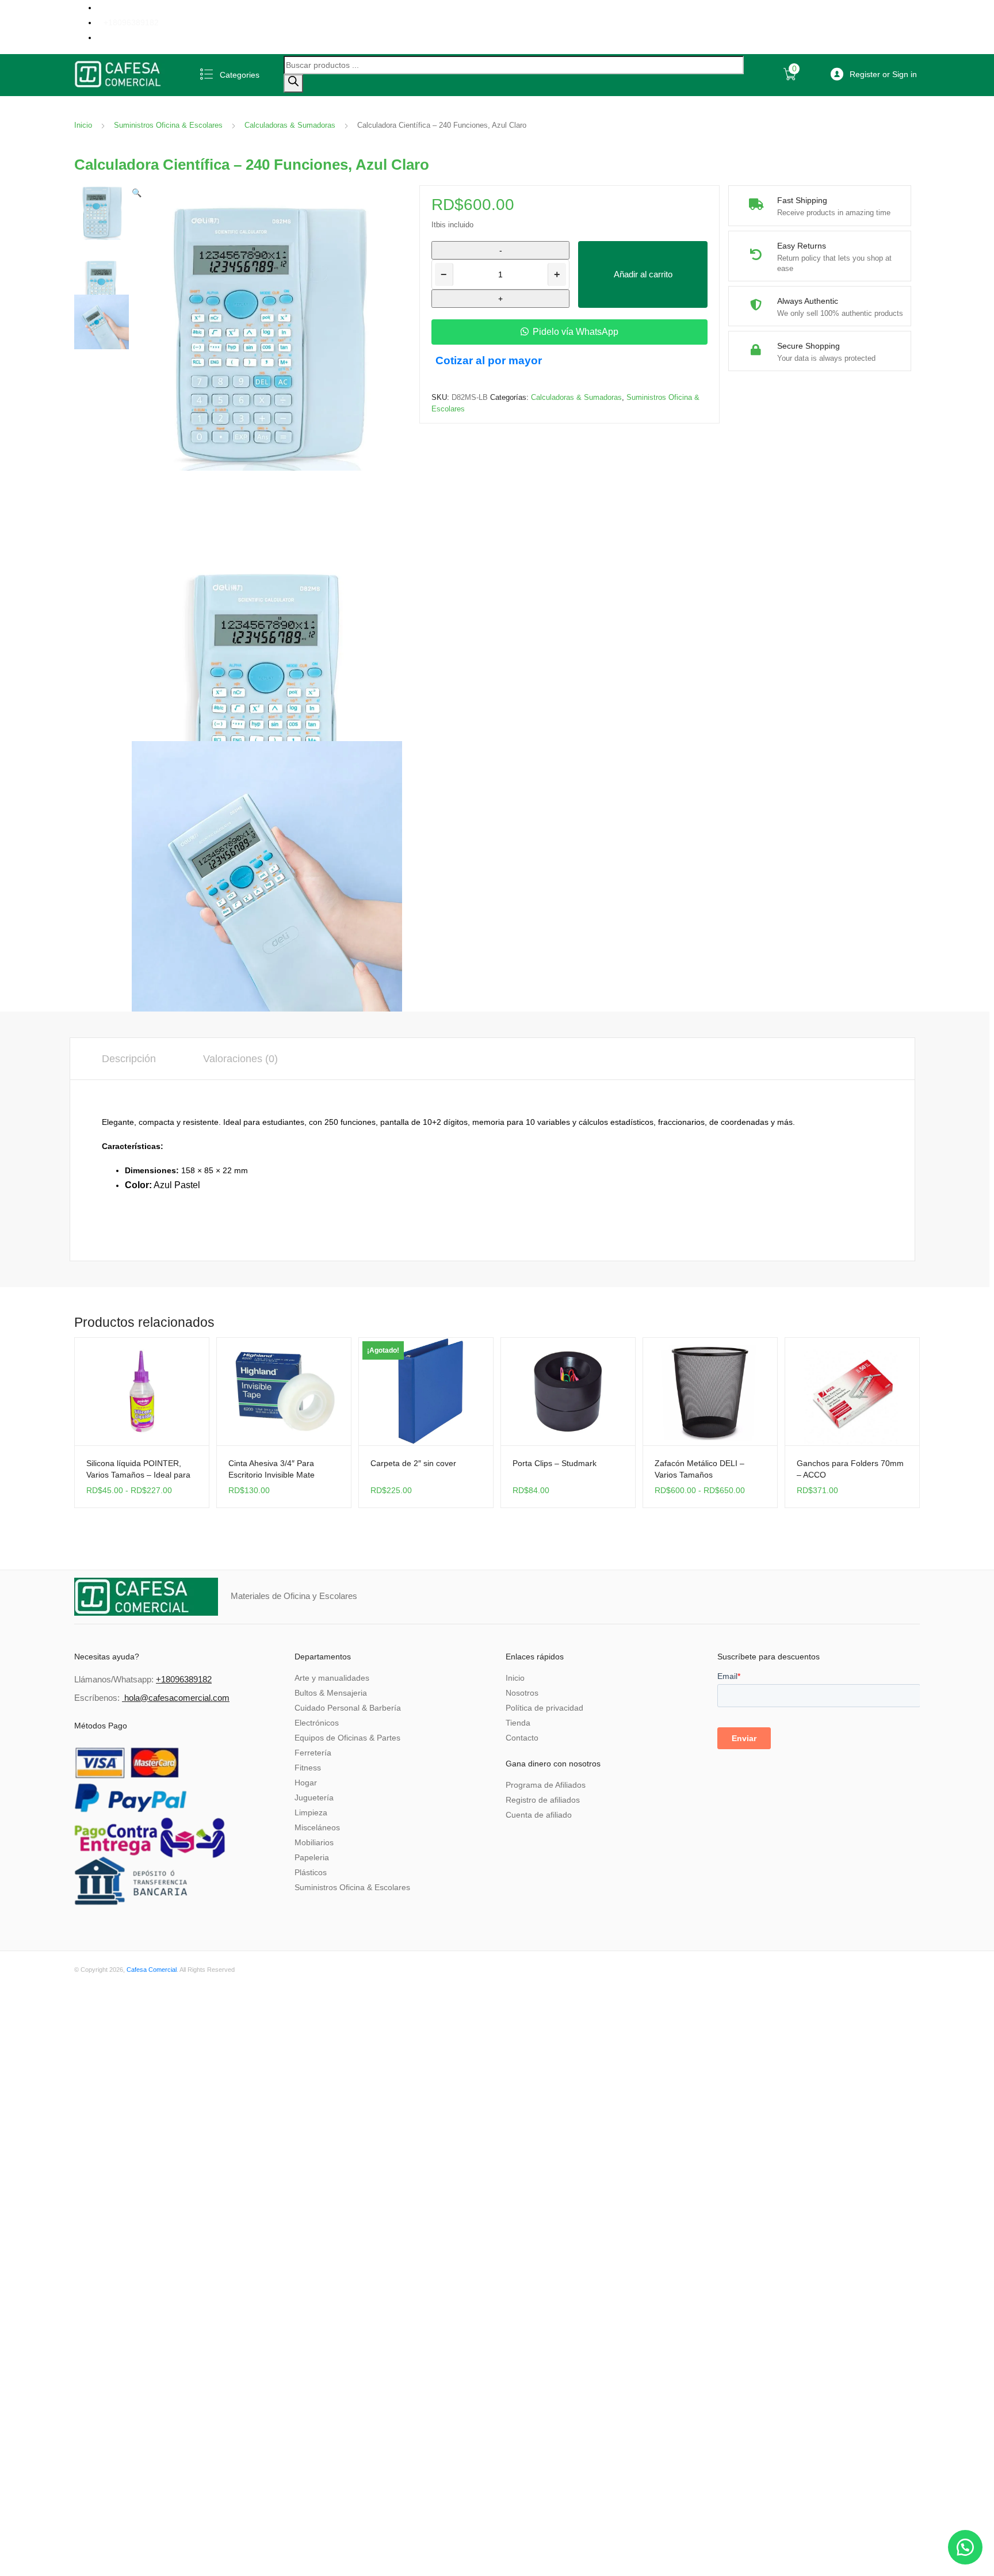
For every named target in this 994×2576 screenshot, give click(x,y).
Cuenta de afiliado (539, 1815)
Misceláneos (317, 1827)
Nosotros (522, 1693)
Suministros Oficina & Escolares (168, 125)
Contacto (522, 1738)
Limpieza (311, 1812)
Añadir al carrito (643, 274)
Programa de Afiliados (546, 1785)
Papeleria (312, 1857)
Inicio (83, 125)
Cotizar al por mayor (489, 360)
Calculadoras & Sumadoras (290, 125)
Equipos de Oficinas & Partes (347, 1738)
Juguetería (314, 1798)
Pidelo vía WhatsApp (576, 332)
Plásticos (311, 1872)
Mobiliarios (314, 1842)
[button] (137, 193)
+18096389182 (131, 22)
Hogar (306, 1783)
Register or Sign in (883, 74)
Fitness (308, 1768)
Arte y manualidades (332, 1678)
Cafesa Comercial (152, 1970)
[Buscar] (293, 83)
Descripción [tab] (129, 1059)
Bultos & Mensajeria (331, 1693)
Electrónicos (317, 1723)
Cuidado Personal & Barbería (348, 1708)
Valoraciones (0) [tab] (240, 1059)
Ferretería (313, 1753)
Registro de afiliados (543, 1800)
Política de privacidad (544, 1708)
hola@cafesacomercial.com (177, 1698)
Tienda (518, 1723)
